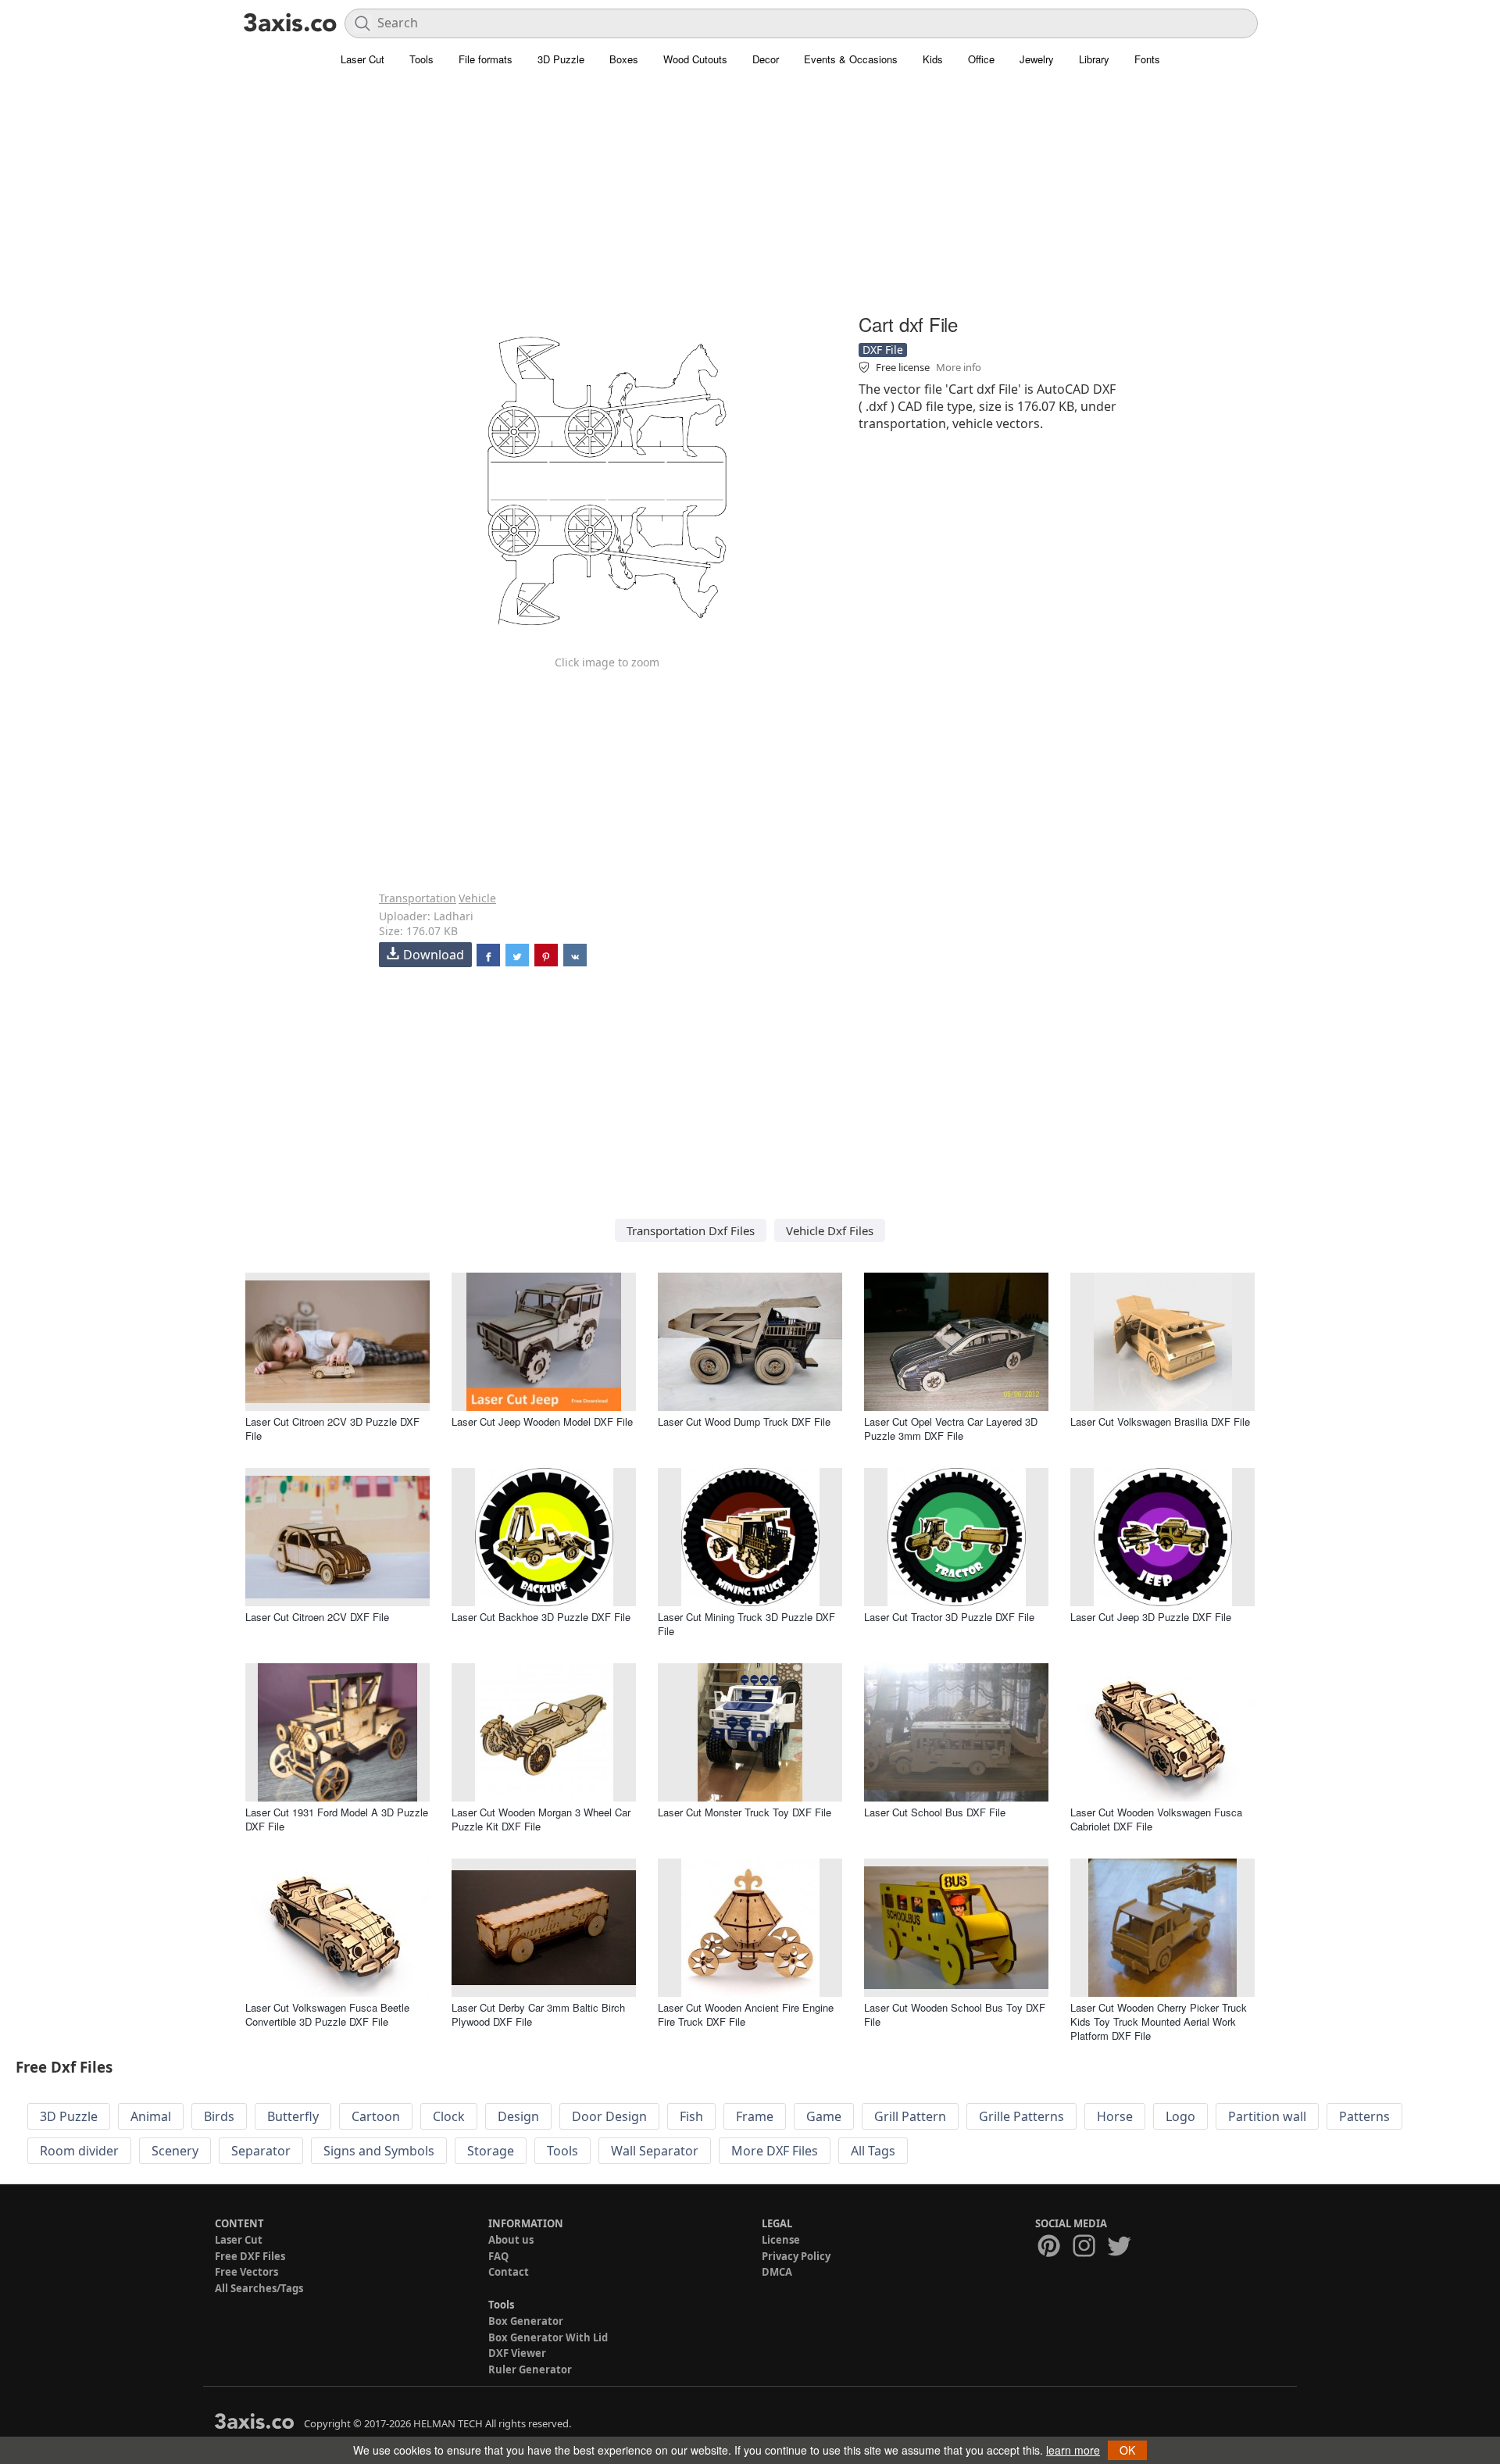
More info (959, 367)
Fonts (1147, 59)
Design (518, 2116)
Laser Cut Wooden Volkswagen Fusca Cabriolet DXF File (1156, 1819)
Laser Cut (362, 59)
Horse (1115, 2116)
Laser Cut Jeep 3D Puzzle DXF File (1151, 1617)
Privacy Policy (796, 2256)
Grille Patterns (1021, 2116)
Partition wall (1267, 2116)
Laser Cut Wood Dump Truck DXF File (744, 1421)
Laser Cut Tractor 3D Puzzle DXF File (949, 1617)
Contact (509, 2272)
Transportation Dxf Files (691, 1230)
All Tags (873, 2151)
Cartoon (376, 2116)
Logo (1180, 2116)
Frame (755, 2116)
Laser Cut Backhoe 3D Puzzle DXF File (541, 1617)
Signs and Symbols (379, 2151)
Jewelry (1037, 59)
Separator (261, 2151)
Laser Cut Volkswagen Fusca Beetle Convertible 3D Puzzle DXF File (327, 2014)
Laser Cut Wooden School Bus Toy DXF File (955, 2014)
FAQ (498, 2256)
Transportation (418, 898)
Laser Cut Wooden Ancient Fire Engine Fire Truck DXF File (746, 2014)
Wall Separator (655, 2151)
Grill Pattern (910, 2116)
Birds (219, 2116)
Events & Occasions (851, 59)
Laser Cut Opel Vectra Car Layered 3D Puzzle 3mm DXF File (951, 1428)
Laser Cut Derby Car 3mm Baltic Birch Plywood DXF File (538, 2014)
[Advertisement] (750, 199)
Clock (449, 2116)
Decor (766, 59)
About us (511, 2240)
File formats (486, 59)
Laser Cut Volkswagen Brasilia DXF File (1160, 1421)
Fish (691, 2116)
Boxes (624, 59)
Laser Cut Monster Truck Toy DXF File (745, 1812)
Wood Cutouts (695, 59)
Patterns (1364, 2116)
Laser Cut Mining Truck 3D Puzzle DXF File (746, 1624)
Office (981, 59)
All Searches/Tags (259, 2288)
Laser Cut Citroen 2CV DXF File (317, 1617)
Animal (151, 2116)
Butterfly (293, 2116)
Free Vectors (246, 2272)
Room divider (79, 2151)
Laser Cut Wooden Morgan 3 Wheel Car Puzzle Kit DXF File (541, 1819)
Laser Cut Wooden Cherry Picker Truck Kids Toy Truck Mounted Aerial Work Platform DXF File (1159, 2021)
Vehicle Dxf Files (830, 1230)
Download (434, 955)
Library (1094, 59)
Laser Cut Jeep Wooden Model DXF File (542, 1421)
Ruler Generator (530, 2369)
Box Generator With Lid (548, 2337)
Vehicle (477, 898)
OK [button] (1127, 2450)
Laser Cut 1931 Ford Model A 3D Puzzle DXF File (337, 1819)
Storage (491, 2151)
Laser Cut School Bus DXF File (935, 1812)
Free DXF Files (250, 2256)
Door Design (609, 2116)
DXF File (883, 350)
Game (824, 2116)
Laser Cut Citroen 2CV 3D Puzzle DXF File (332, 1428)
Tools (421, 59)
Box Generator (526, 2321)
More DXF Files (775, 2151)
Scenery (175, 2151)
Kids (933, 59)
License (781, 2240)
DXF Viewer (517, 2353)
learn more (1073, 2450)
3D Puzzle (561, 59)
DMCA (777, 2272)
